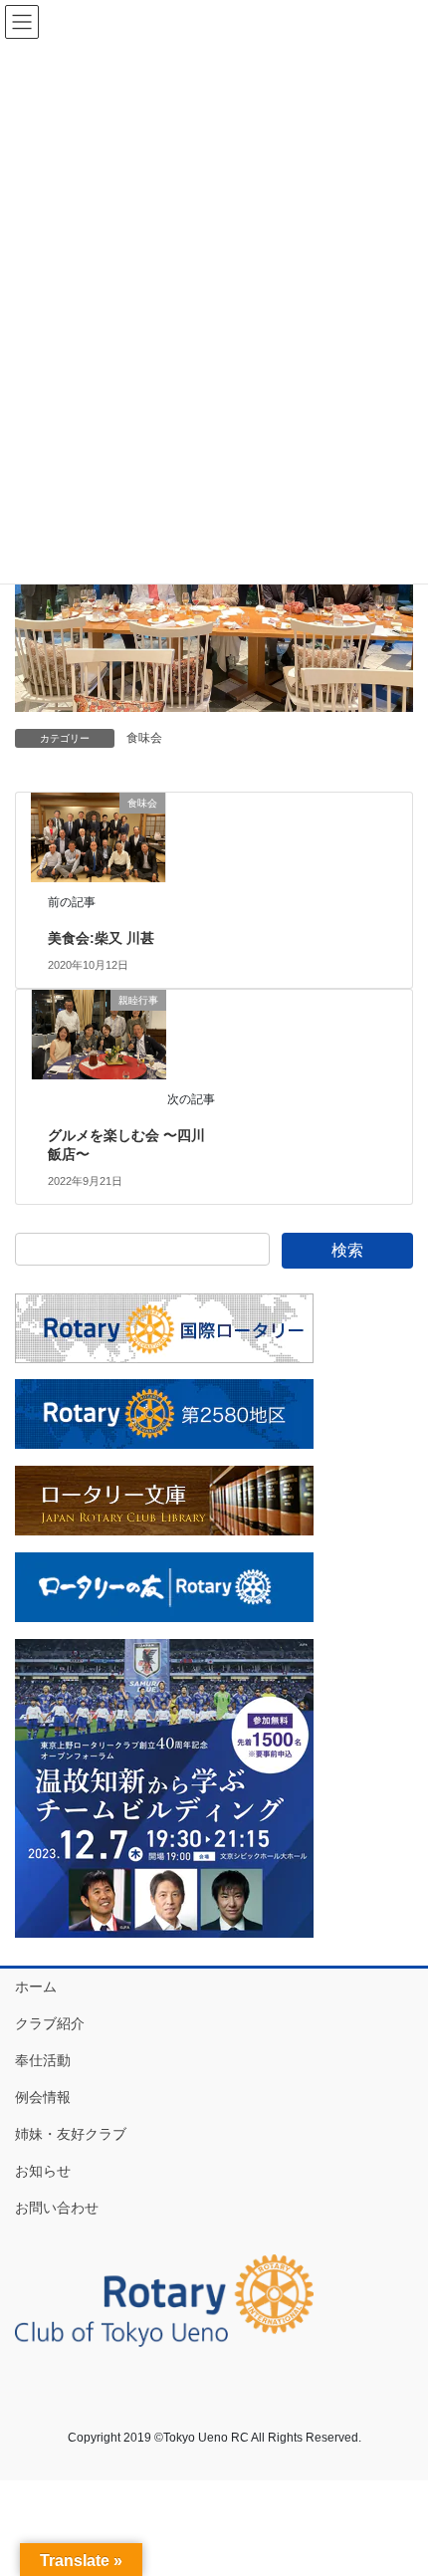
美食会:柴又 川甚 (101, 938)
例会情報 (43, 2097)
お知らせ (43, 2171)
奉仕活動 (43, 2060)
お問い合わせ (57, 2208)
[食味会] (98, 836)
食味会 (144, 738)
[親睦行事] (99, 1033)
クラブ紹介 (50, 2023)
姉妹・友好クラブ (71, 2134)
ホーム (36, 1987)
